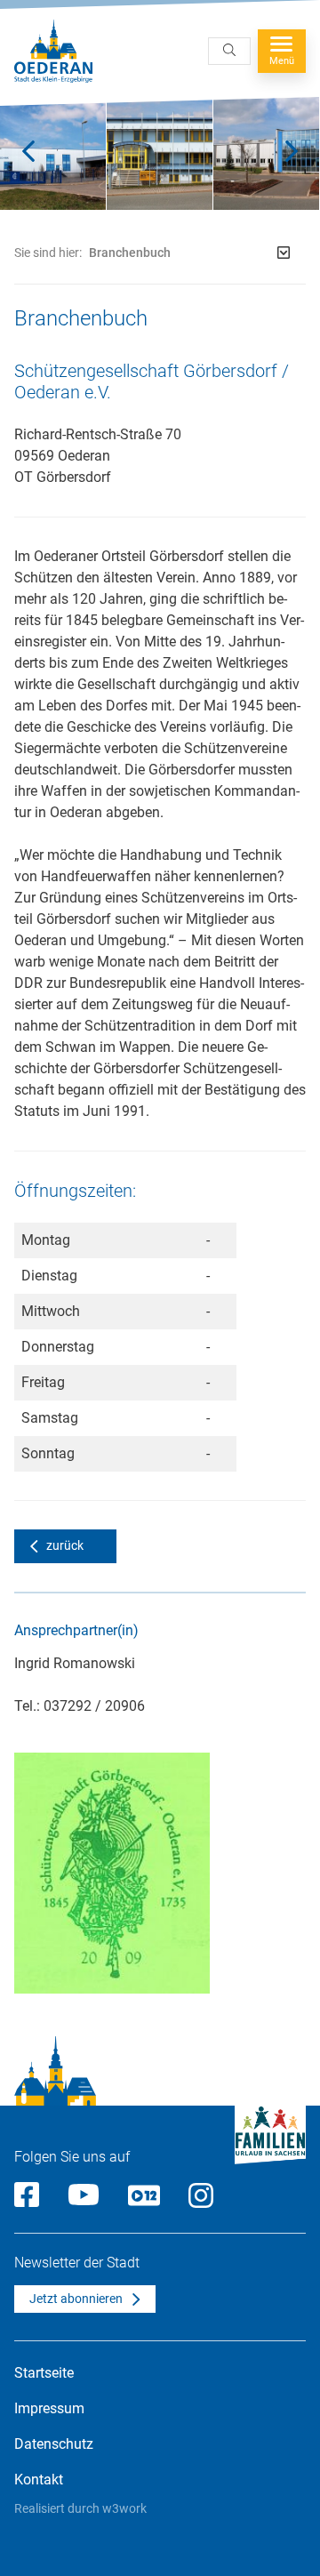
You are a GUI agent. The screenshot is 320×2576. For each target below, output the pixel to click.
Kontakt (39, 2480)
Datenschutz (54, 2444)
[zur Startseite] (53, 51)
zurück (65, 1545)
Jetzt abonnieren (76, 2299)
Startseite (44, 2373)
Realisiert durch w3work (80, 2508)
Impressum (49, 2408)
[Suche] (229, 51)
